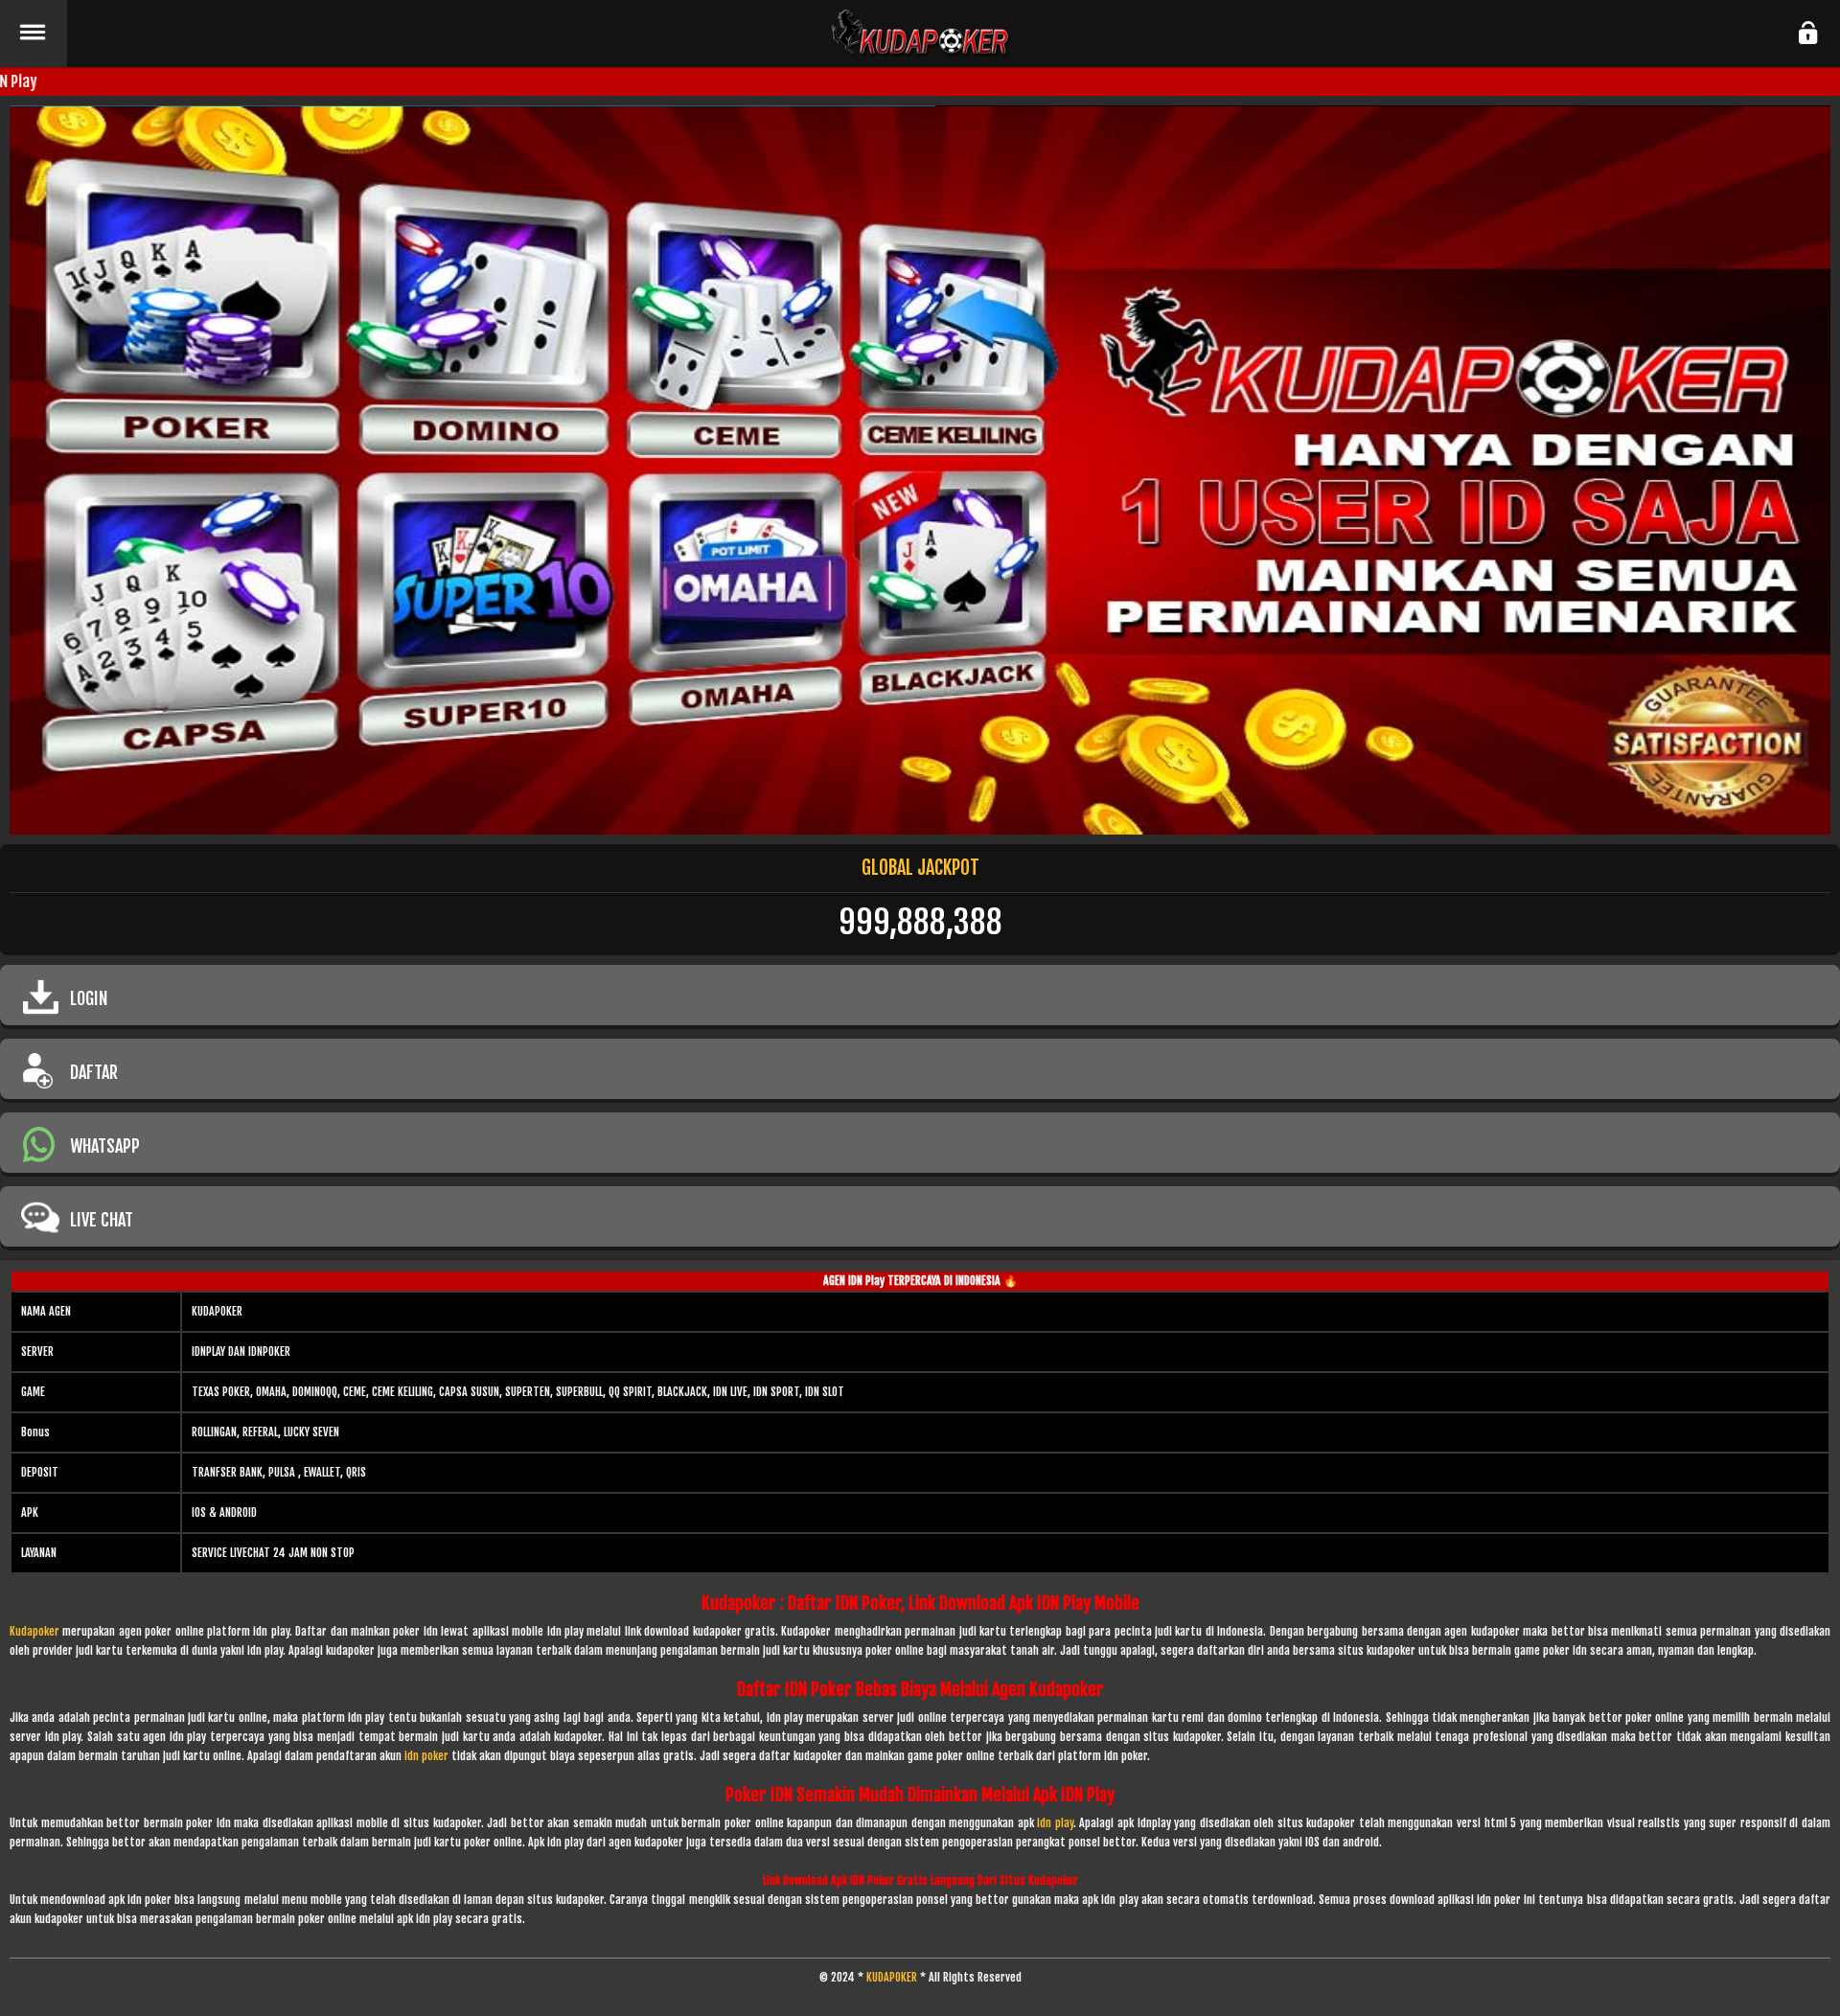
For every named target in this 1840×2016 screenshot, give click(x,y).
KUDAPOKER (892, 1977)
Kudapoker (34, 1631)
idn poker (426, 1756)
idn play (1055, 1823)
